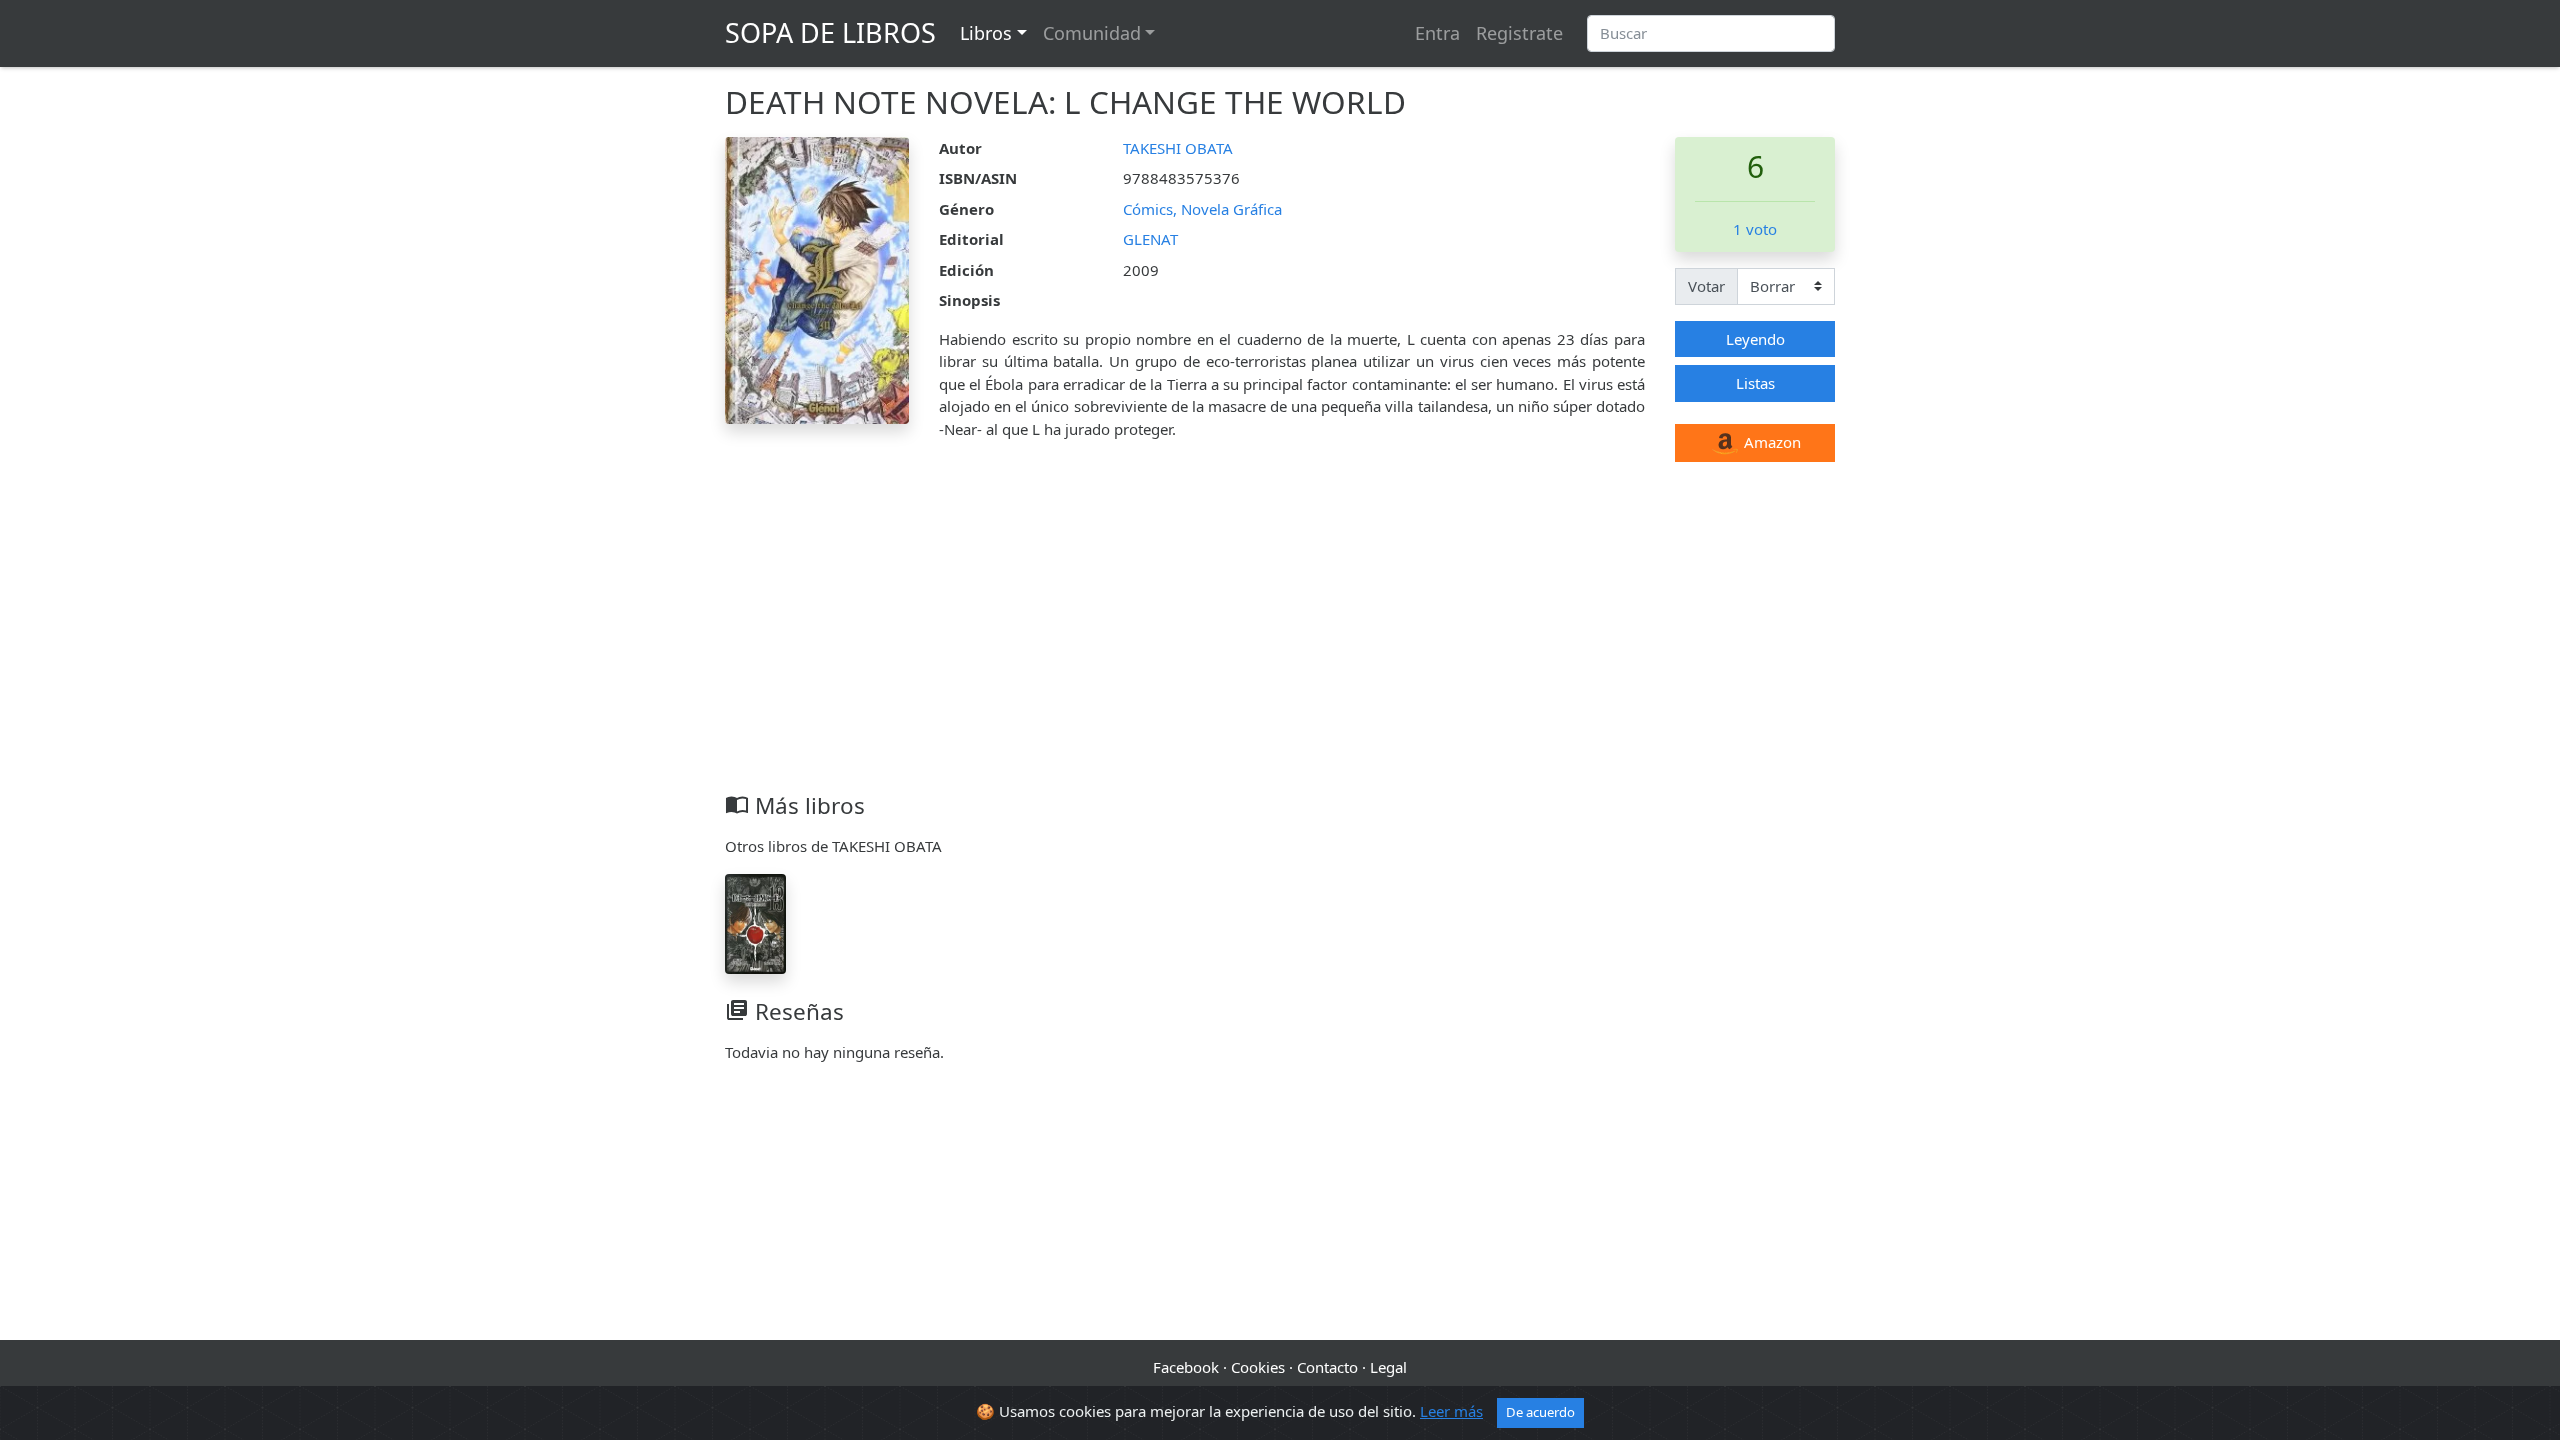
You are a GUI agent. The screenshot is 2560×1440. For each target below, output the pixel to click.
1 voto (1755, 229)
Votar (1706, 286)
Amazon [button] (1770, 442)
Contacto (1327, 1367)
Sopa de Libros (830, 32)
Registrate (1519, 33)
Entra (1437, 33)
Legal (1388, 1367)
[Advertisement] (1280, 642)
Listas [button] (1755, 383)
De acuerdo (1540, 1412)
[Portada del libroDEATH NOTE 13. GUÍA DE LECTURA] (755, 922)
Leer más (1451, 1411)
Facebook (1186, 1367)
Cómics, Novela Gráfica (1202, 209)
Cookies (1258, 1367)
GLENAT (1150, 239)
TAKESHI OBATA (1178, 148)
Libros (986, 33)
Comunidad (1092, 33)
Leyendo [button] (1755, 339)
